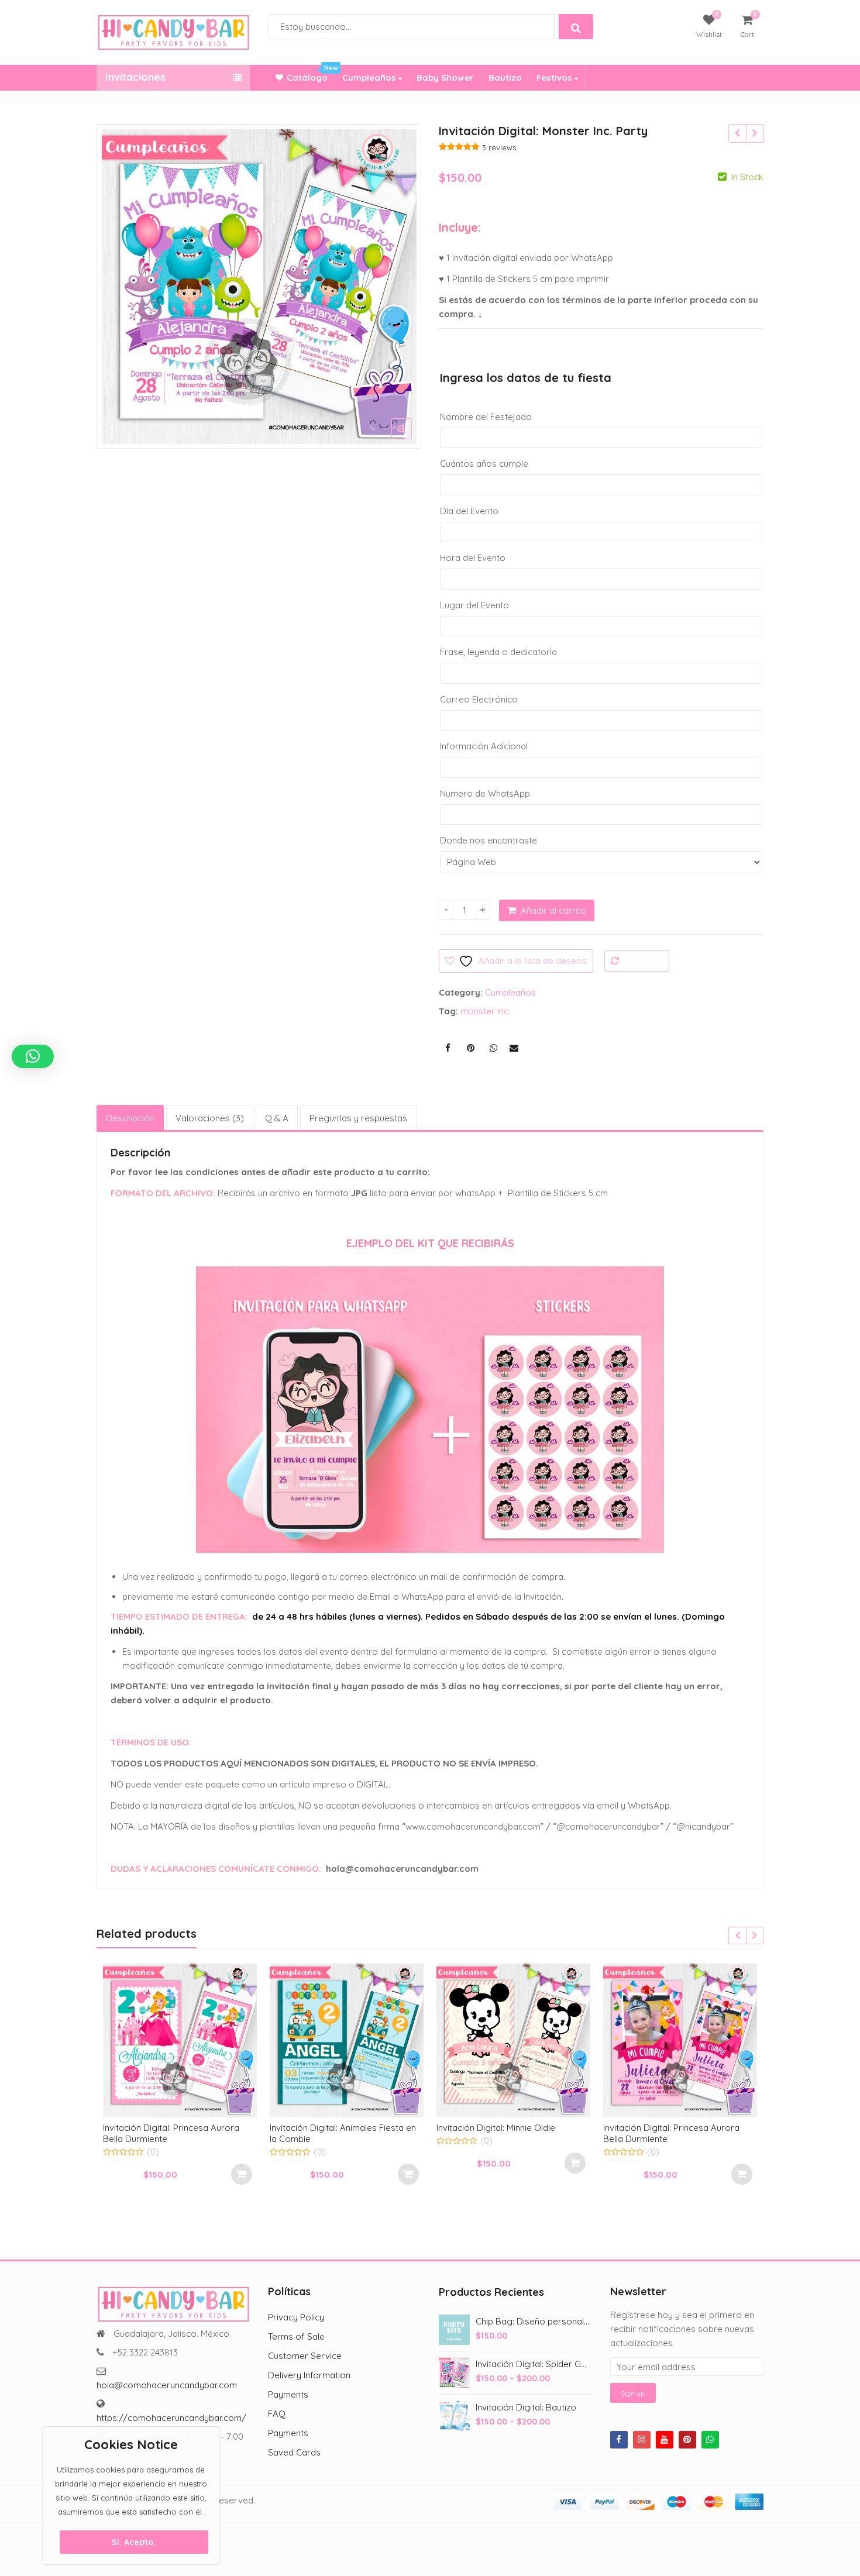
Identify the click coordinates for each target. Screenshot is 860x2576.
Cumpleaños (370, 78)
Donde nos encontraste (489, 840)
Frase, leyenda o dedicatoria (498, 652)
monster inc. (485, 1011)
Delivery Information (309, 2375)
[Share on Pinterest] (470, 1048)
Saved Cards (294, 2452)
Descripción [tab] (130, 1118)
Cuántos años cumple (484, 464)
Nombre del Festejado (486, 417)
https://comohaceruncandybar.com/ (171, 2418)
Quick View (186, 2127)
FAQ (277, 2414)
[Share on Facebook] (448, 1048)
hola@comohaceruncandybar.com (167, 2385)
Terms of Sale (296, 2336)
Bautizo (505, 78)
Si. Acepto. (134, 2542)
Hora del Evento (473, 558)
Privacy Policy (296, 2317)
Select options (242, 2174)
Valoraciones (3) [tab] (210, 1118)
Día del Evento (469, 511)
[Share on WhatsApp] (493, 1048)
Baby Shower (445, 78)
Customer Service (305, 2356)
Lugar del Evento (474, 605)
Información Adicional (484, 746)
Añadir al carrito (553, 910)
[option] (259, 287)
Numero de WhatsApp (485, 793)
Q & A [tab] (277, 1118)
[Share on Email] (514, 1048)
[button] (411, 438)
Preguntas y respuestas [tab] (358, 1118)
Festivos (555, 78)
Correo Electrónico (479, 699)
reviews (499, 147)
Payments (288, 2394)
